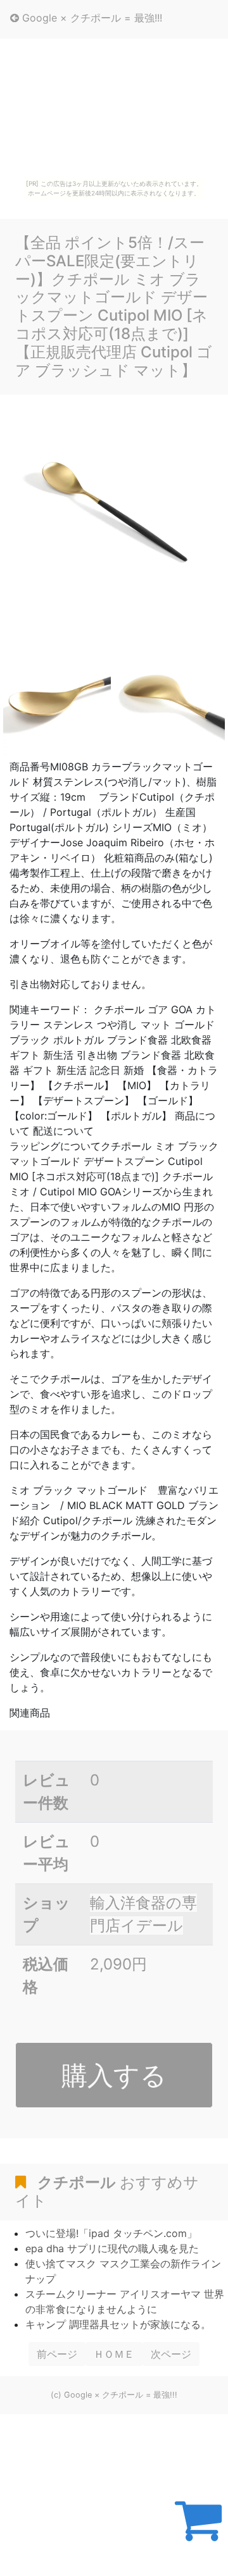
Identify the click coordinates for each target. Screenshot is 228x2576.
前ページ (57, 2354)
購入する (114, 2075)
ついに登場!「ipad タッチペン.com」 (111, 2233)
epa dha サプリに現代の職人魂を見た (112, 2248)
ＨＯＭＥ (114, 2354)
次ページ (171, 2354)
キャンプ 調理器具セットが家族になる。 (118, 2324)
